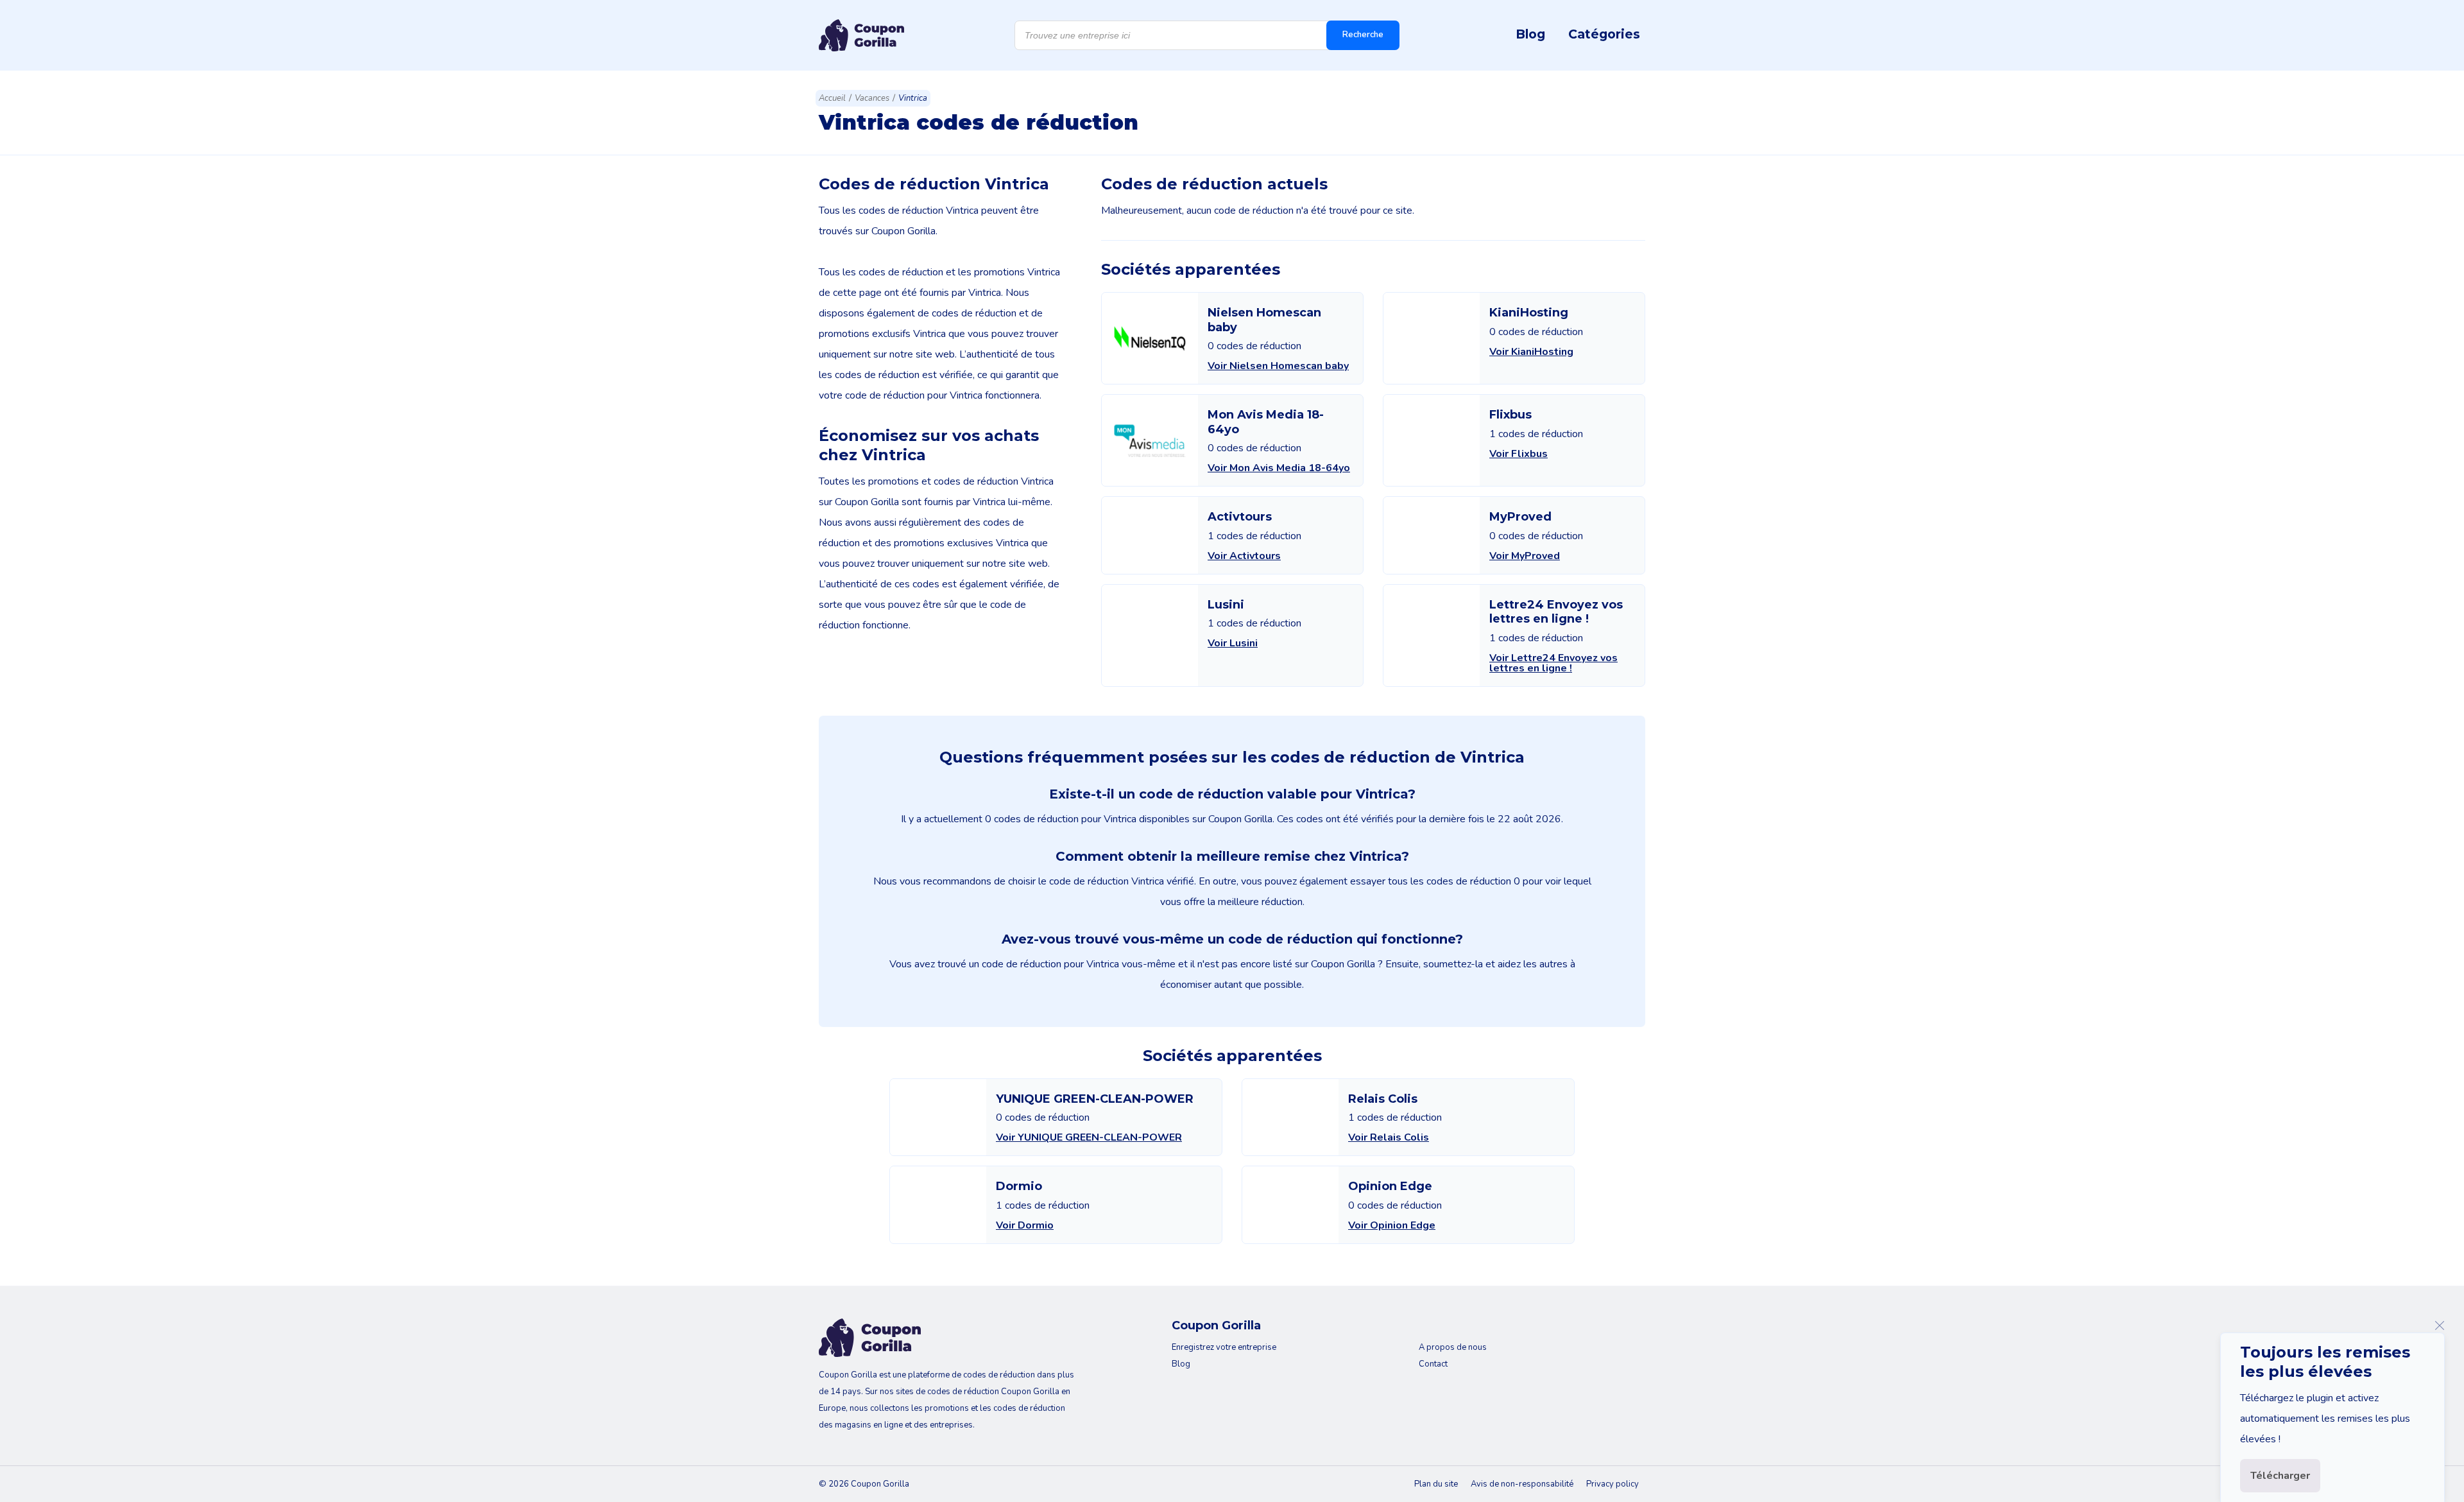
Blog (1530, 34)
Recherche (1363, 35)
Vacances (872, 98)
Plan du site (1436, 1484)
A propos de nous (1453, 1347)
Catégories (1604, 34)
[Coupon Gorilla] (861, 35)
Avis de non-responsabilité (1522, 1484)
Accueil (832, 98)
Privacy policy (1613, 1484)
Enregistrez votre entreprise (1224, 1347)
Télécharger (2280, 1476)
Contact (1433, 1364)
